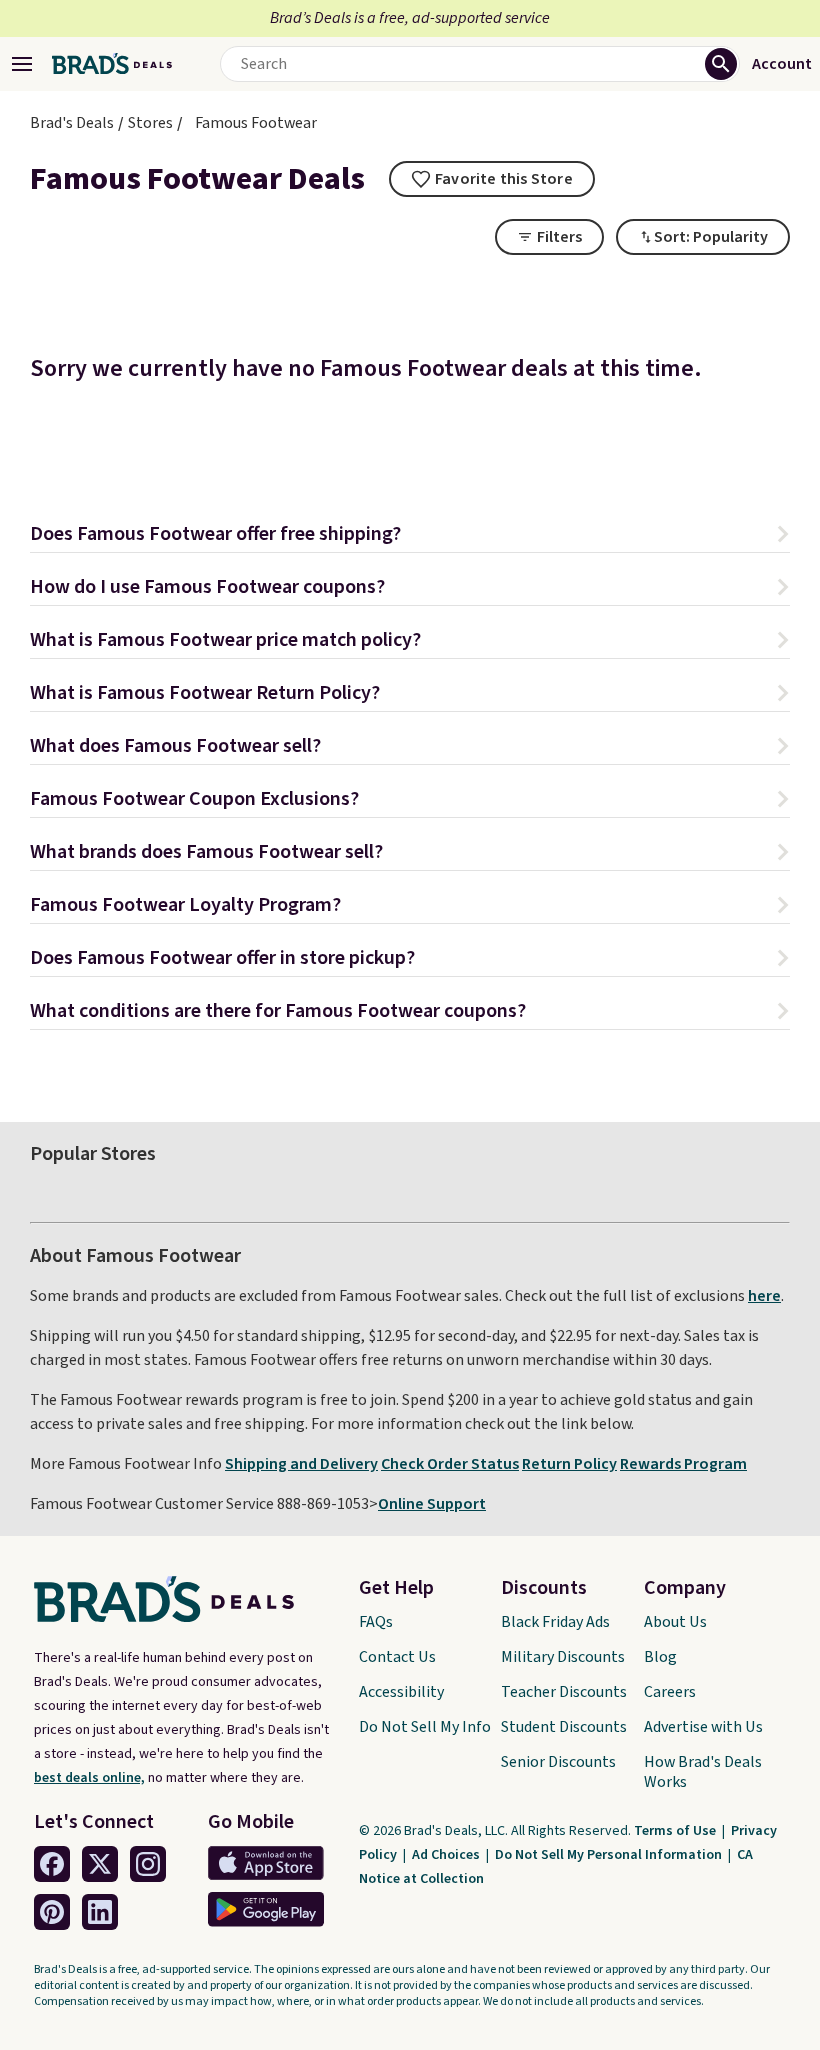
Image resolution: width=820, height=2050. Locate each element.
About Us (675, 1622)
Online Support (432, 1504)
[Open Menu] (22, 64)
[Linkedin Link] (100, 1912)
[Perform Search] (721, 64)
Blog (660, 1657)
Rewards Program (683, 1464)
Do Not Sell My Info (425, 1727)
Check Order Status (450, 1464)
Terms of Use (676, 1831)
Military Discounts (563, 1657)
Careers (670, 1692)
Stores (150, 123)
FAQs (376, 1622)
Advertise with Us (703, 1727)
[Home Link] (112, 64)
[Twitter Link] (100, 1864)
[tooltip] (492, 179)
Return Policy (569, 1464)
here (764, 1296)
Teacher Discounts (564, 1692)
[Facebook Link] (52, 1864)
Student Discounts (564, 1727)
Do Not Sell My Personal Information (610, 1855)
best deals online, (89, 1778)
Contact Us (397, 1657)
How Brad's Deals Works (703, 1772)
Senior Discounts (558, 1762)
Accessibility (401, 1692)
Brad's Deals (72, 123)
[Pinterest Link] (52, 1912)
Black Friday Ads (555, 1622)
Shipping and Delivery (301, 1464)
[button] (410, 536)
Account (782, 64)
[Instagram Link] (148, 1864)
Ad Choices (447, 1855)
